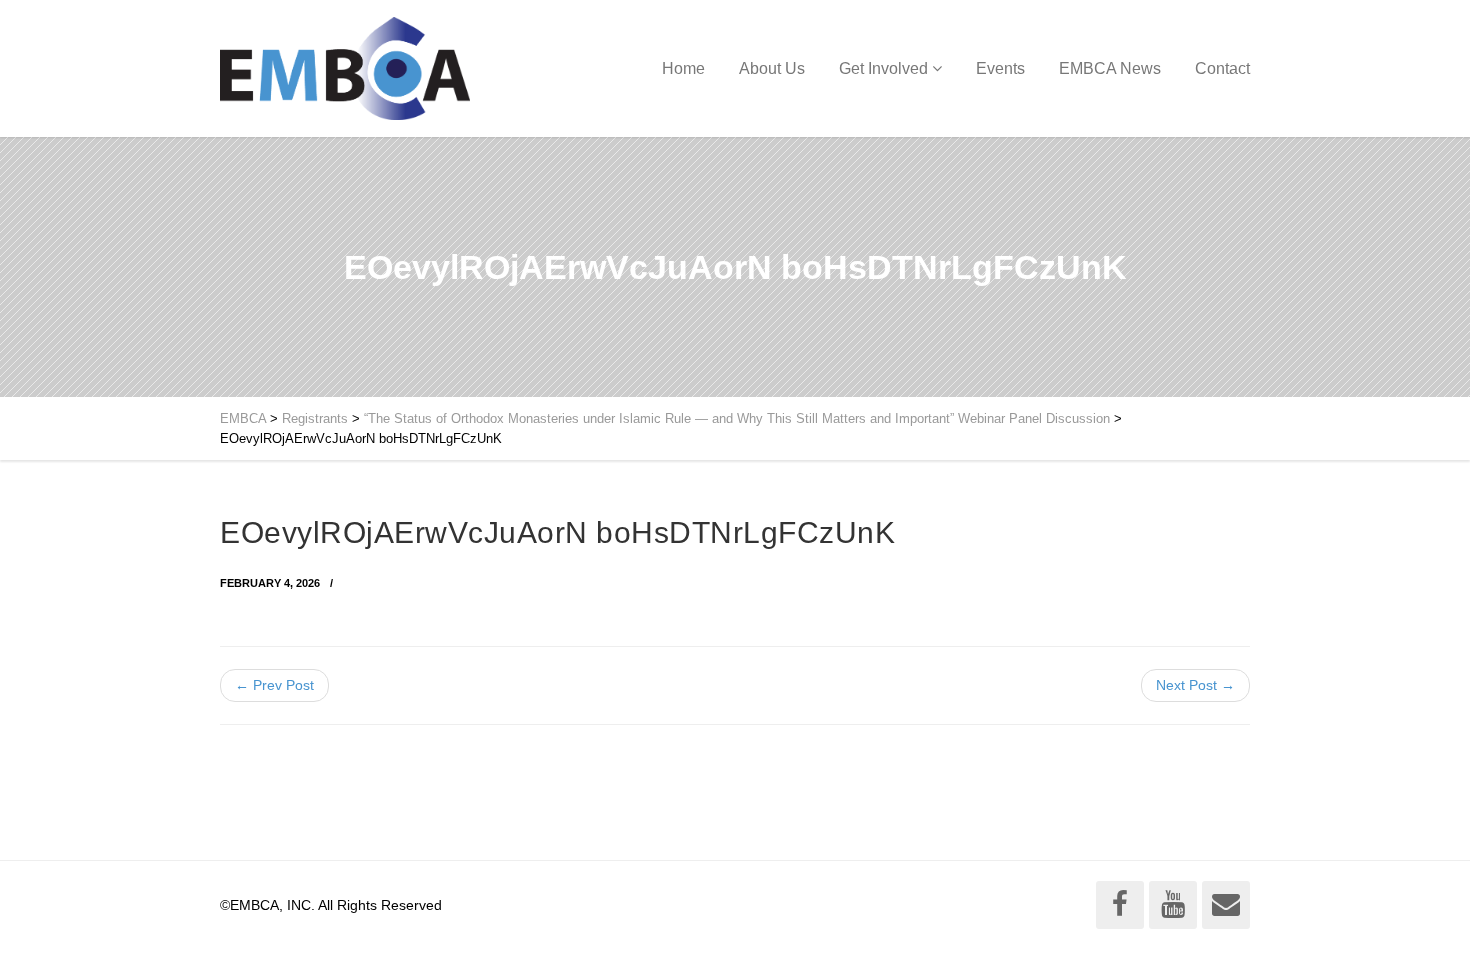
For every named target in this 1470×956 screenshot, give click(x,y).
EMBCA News (1110, 68)
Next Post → (1195, 685)
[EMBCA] (345, 68)
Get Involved (883, 68)
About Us (772, 68)
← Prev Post (274, 685)
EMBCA (243, 418)
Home (683, 68)
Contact (1222, 68)
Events (1000, 68)
